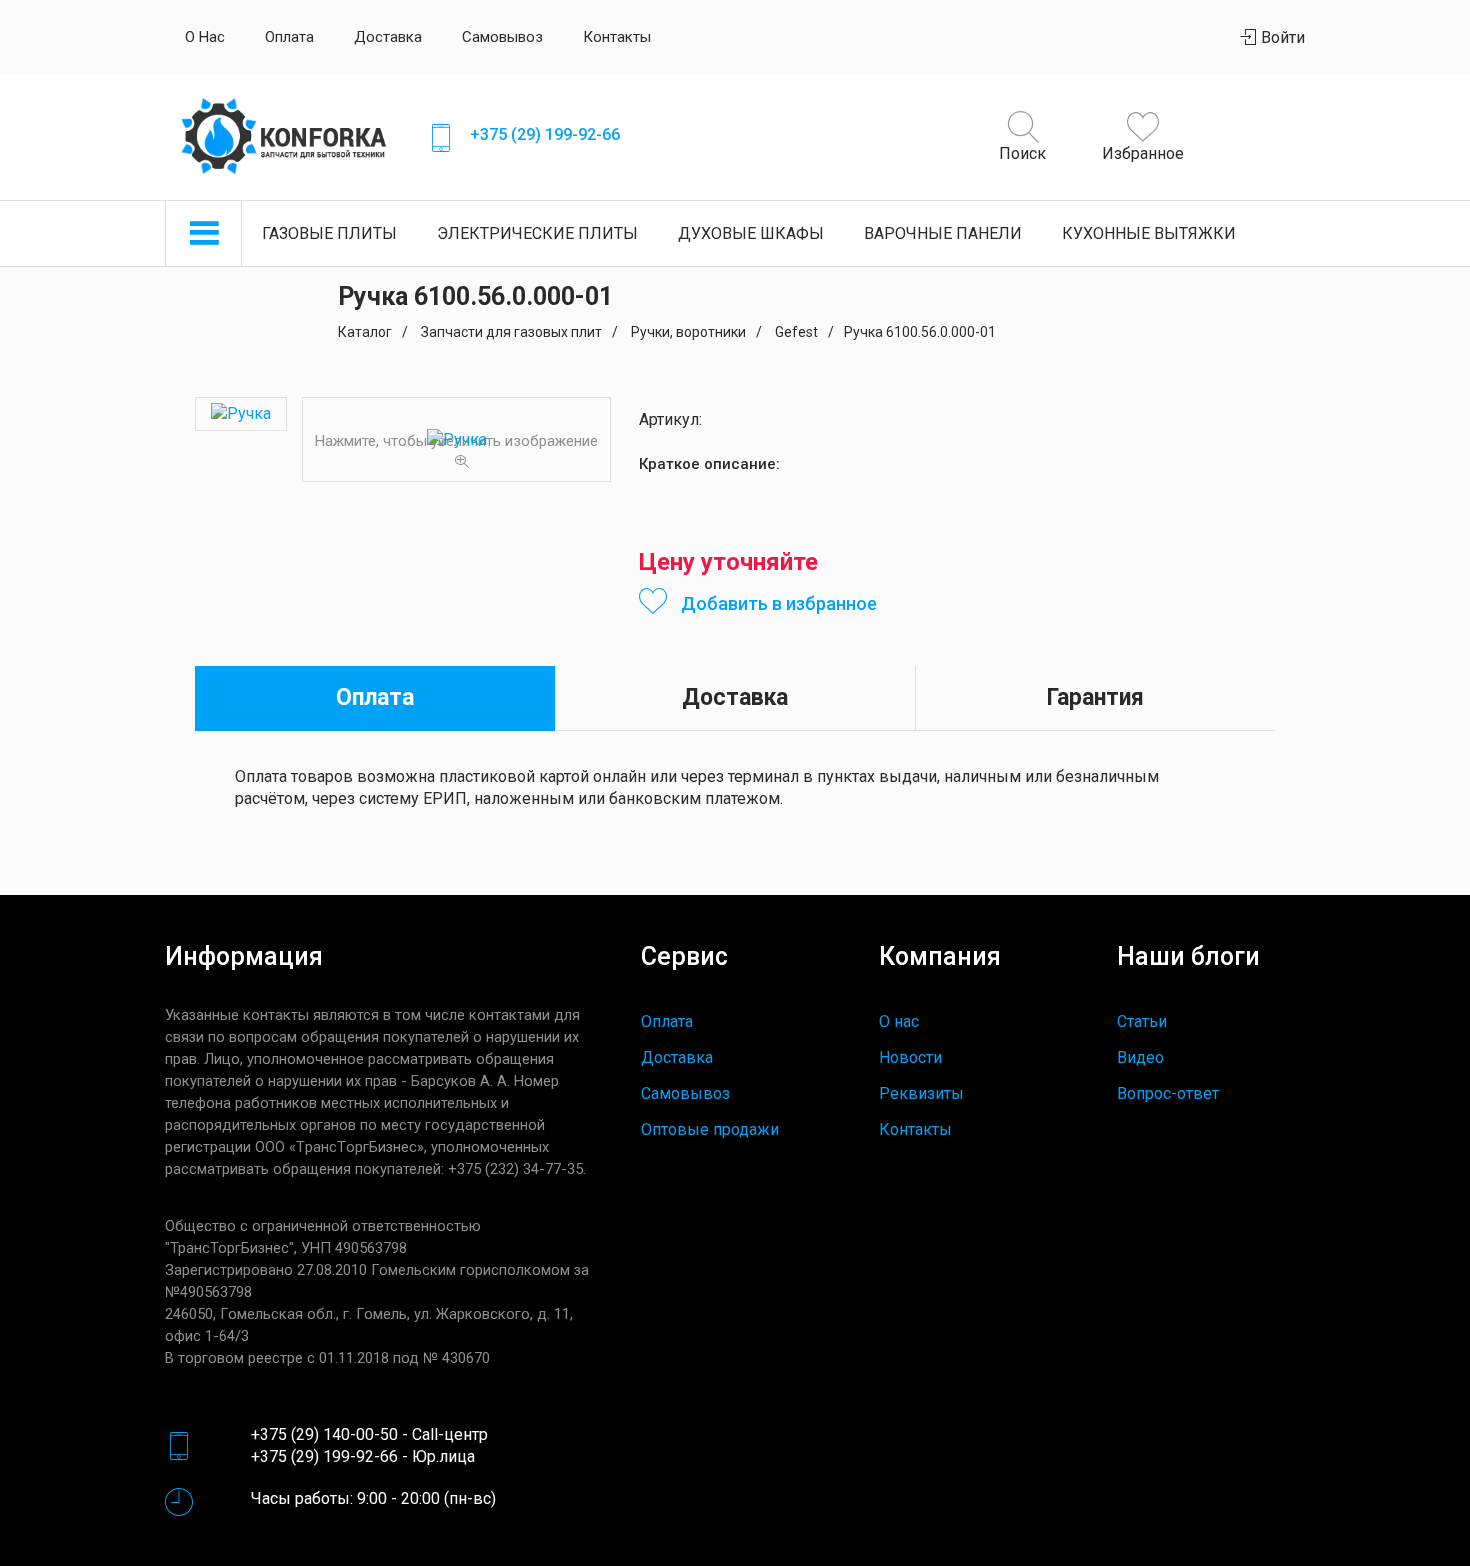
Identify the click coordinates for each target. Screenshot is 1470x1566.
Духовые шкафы (751, 233)
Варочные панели (943, 233)
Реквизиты (921, 1093)
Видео (1140, 1057)
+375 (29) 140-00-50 (324, 1434)
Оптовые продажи (710, 1129)
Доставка (388, 37)
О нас (205, 37)
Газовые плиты (329, 233)
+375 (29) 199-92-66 (545, 134)
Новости (910, 1057)
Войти (1281, 37)
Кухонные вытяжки (1149, 233)
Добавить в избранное (777, 603)
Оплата (289, 37)
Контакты (617, 37)
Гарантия (1095, 697)
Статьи (1142, 1021)
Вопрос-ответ (1168, 1093)
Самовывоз (502, 37)
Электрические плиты (537, 233)
